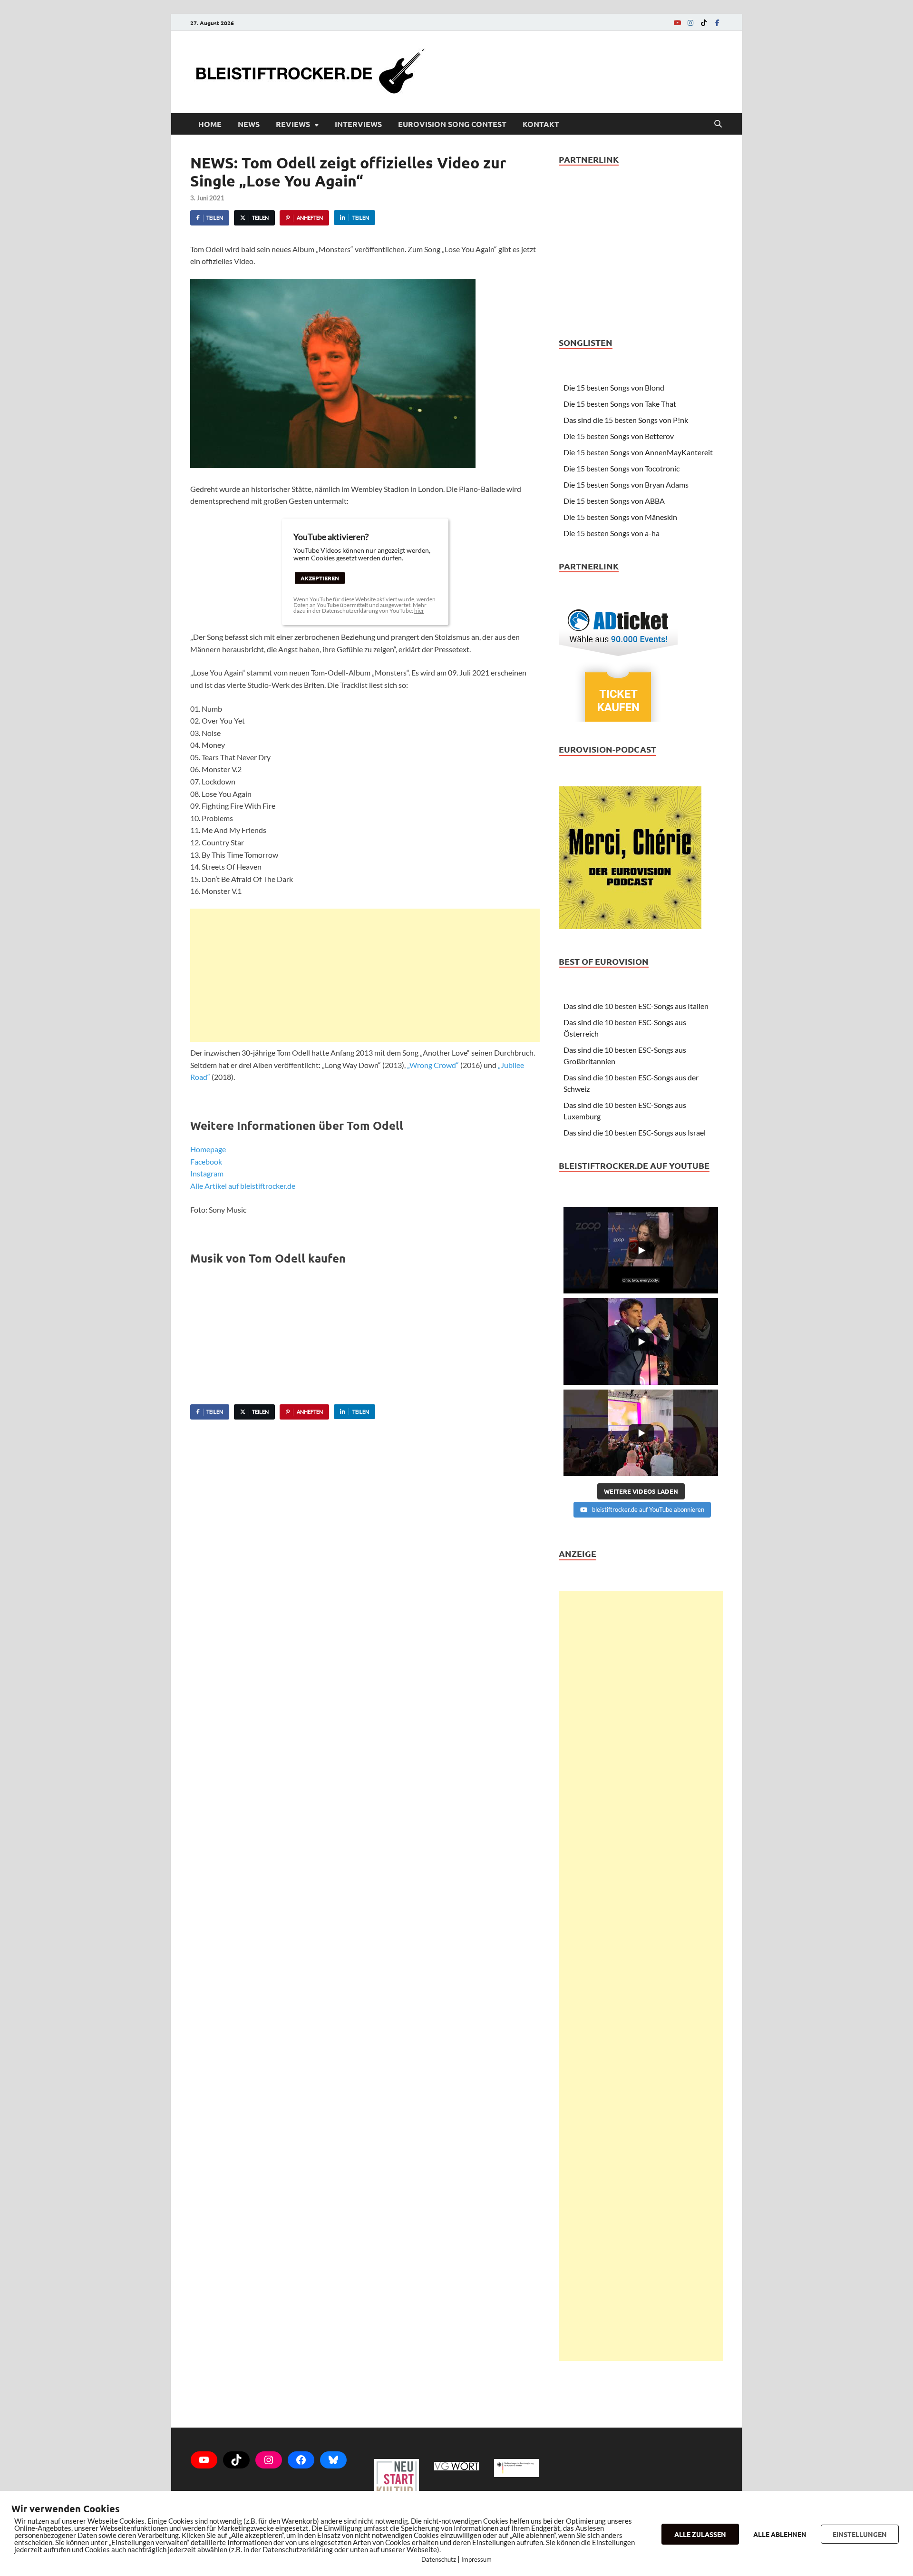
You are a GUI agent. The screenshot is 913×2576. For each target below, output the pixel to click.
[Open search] (718, 124)
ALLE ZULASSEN (700, 2534)
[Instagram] (690, 23)
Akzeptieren (320, 578)
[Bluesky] (333, 2460)
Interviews (358, 124)
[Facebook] (717, 23)
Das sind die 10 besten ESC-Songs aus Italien (636, 1006)
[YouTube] (677, 23)
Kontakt (541, 124)
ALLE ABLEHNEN (780, 2534)
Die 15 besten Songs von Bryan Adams (626, 485)
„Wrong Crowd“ (433, 1065)
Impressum (476, 2559)
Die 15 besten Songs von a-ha (612, 533)
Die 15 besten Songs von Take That (620, 404)
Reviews (293, 124)
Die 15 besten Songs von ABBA (614, 501)
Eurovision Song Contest (452, 124)
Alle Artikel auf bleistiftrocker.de (243, 1186)
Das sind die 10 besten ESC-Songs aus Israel (635, 1132)
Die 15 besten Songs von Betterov (619, 436)
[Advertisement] (365, 975)
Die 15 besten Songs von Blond (614, 387)
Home (210, 124)
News (249, 124)
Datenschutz (439, 2559)
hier (419, 611)
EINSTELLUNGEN (860, 2534)
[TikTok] (704, 23)
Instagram (207, 1173)
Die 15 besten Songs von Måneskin (620, 517)
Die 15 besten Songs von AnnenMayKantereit (638, 452)
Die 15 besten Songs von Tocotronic (622, 468)
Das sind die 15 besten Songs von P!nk (626, 420)
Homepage (208, 1149)
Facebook (206, 1161)
